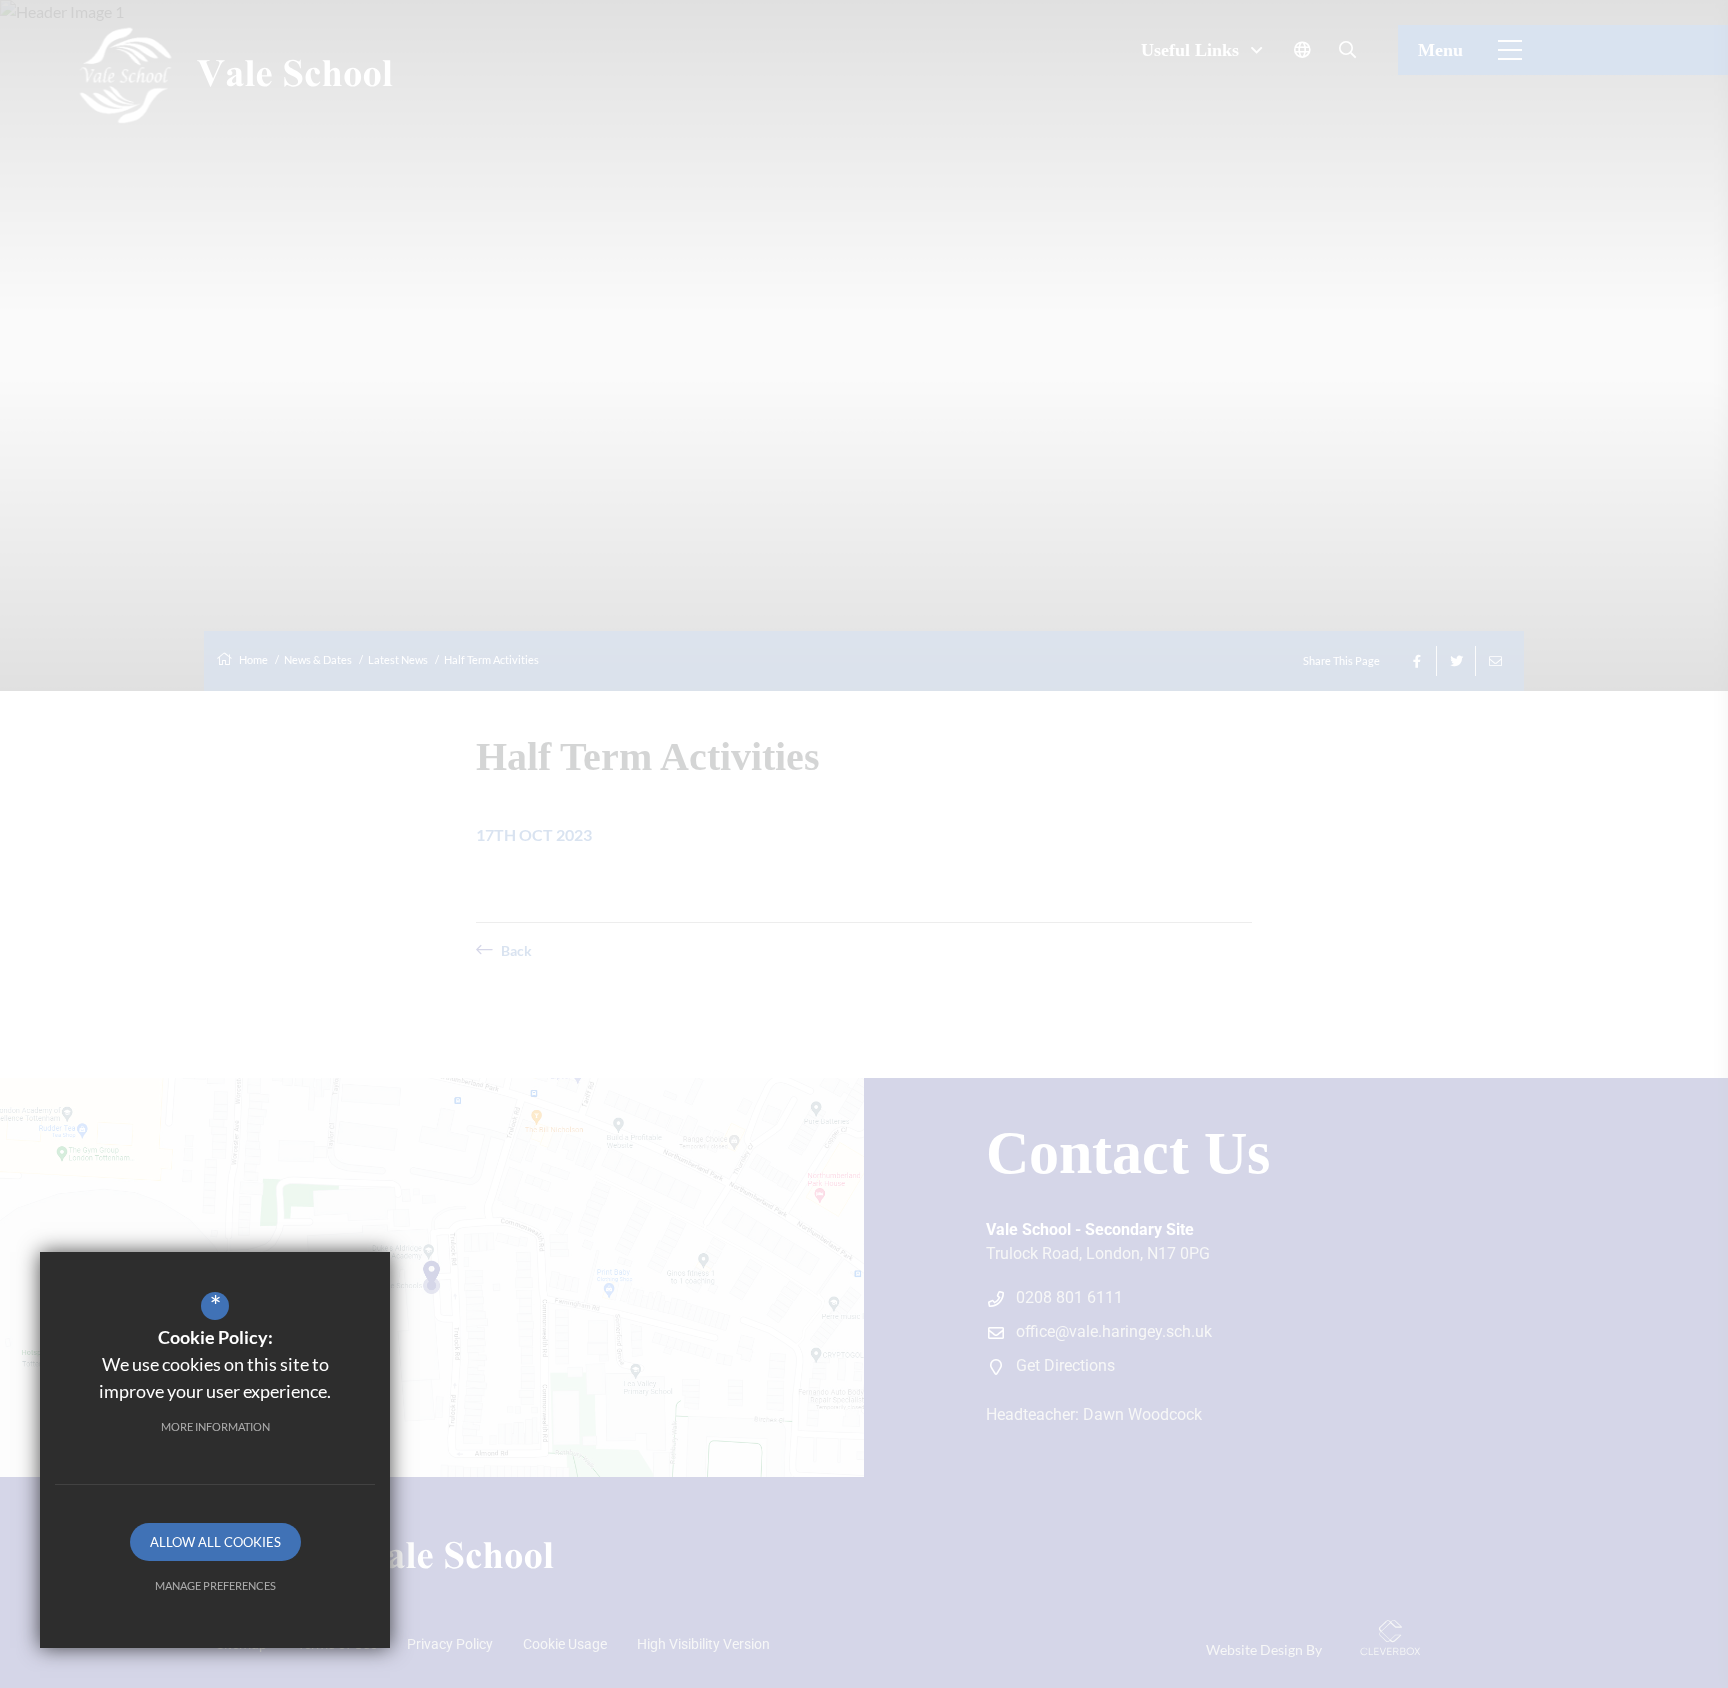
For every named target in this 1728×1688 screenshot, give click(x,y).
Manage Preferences (215, 1585)
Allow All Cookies (215, 1542)
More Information (215, 1426)
